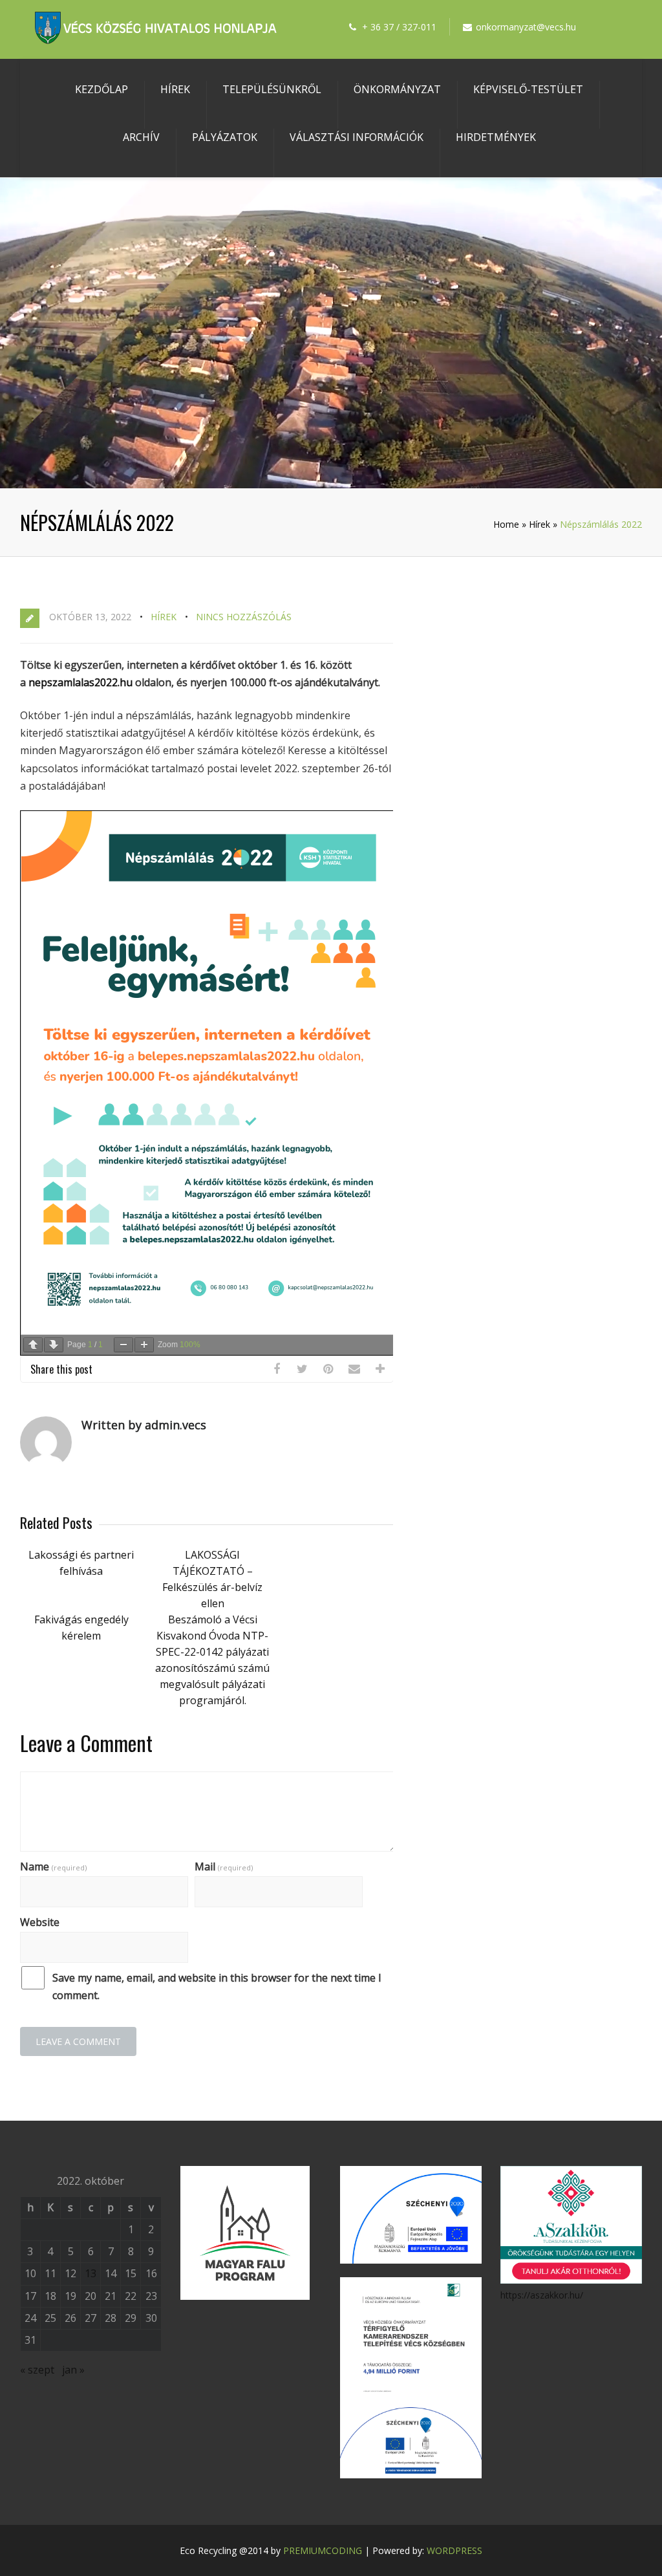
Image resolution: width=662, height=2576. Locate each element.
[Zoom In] (144, 1345)
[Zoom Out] (123, 1345)
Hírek (175, 89)
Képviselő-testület (528, 89)
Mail (224, 1867)
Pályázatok (225, 137)
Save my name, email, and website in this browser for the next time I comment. (217, 1986)
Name (53, 1867)
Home (506, 524)
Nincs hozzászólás (244, 617)
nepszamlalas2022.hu (80, 682)
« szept (37, 2370)
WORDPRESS (454, 2550)
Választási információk (357, 137)
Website (40, 1922)
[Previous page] (33, 1345)
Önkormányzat (397, 89)
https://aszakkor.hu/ (542, 2295)
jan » (73, 2370)
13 (91, 2273)
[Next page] (54, 1345)
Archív (141, 137)
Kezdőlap (101, 89)
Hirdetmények (496, 137)
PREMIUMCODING (323, 2550)
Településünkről (272, 89)
